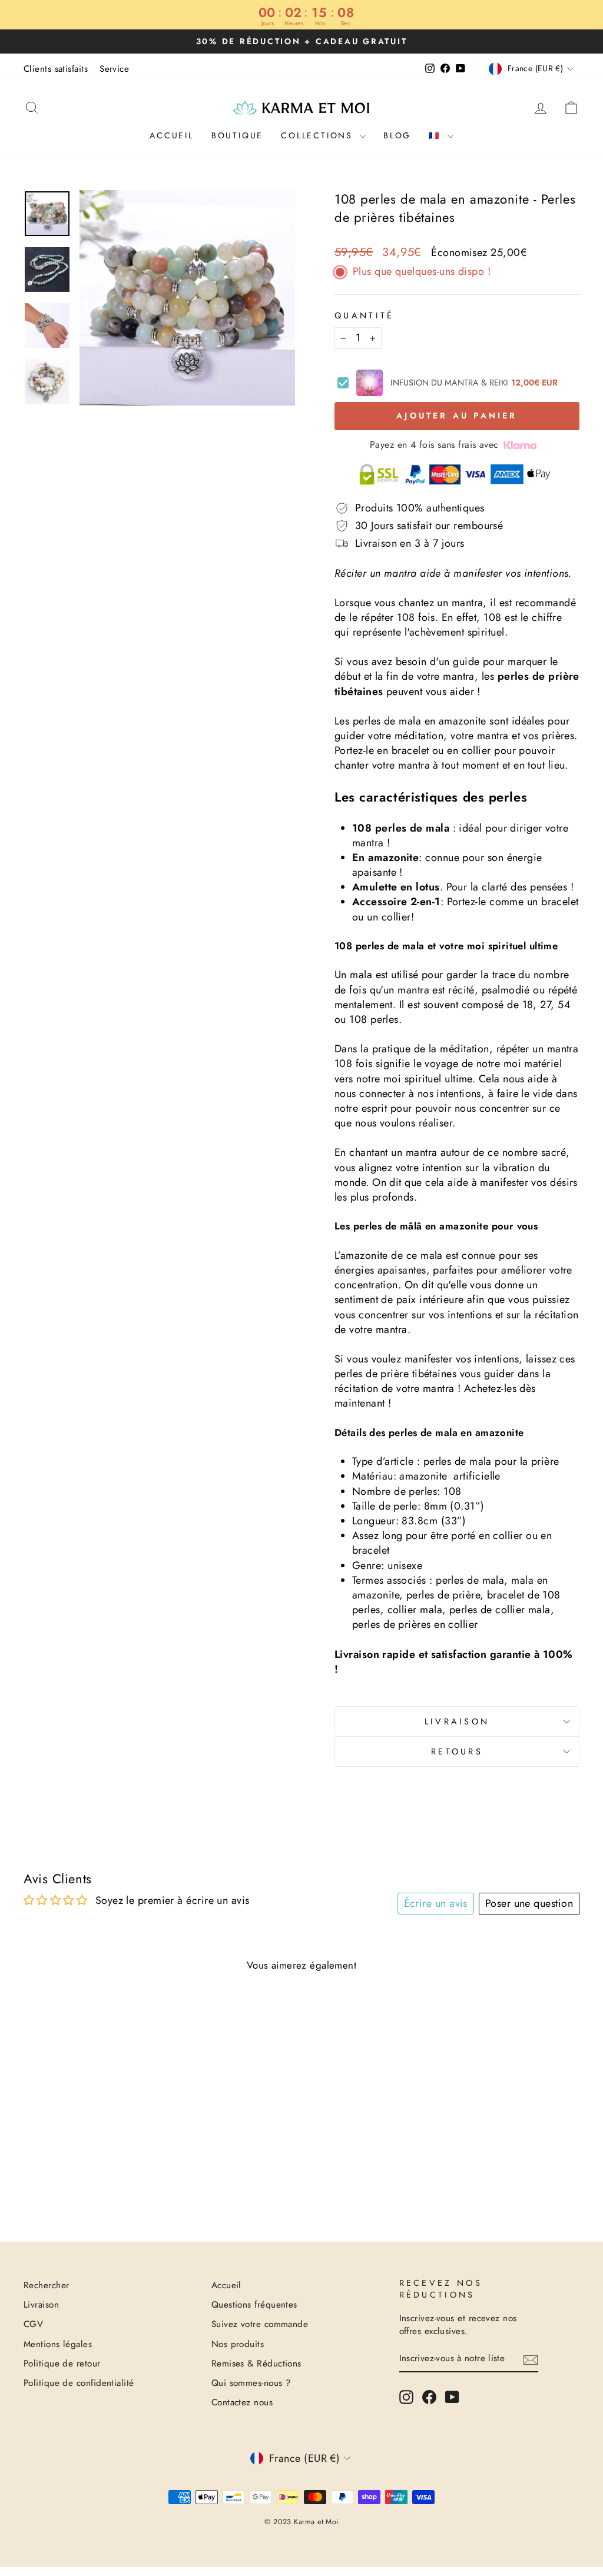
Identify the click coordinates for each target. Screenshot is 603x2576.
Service (114, 69)
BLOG (397, 135)
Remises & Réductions (256, 2364)
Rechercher (47, 2285)
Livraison (457, 1721)
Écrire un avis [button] (436, 1903)
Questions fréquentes (254, 2305)
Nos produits (238, 2344)
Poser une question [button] (529, 1903)
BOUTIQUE (237, 135)
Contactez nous (242, 2402)
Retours (457, 1751)
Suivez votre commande (260, 2324)
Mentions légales (58, 2344)
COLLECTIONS (319, 135)
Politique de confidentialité (79, 2383)
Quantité (365, 315)
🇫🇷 (437, 135)
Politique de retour (62, 2364)
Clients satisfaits (56, 69)
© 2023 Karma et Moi (301, 2522)
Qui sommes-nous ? (251, 2383)
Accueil (172, 135)
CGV (33, 2324)
